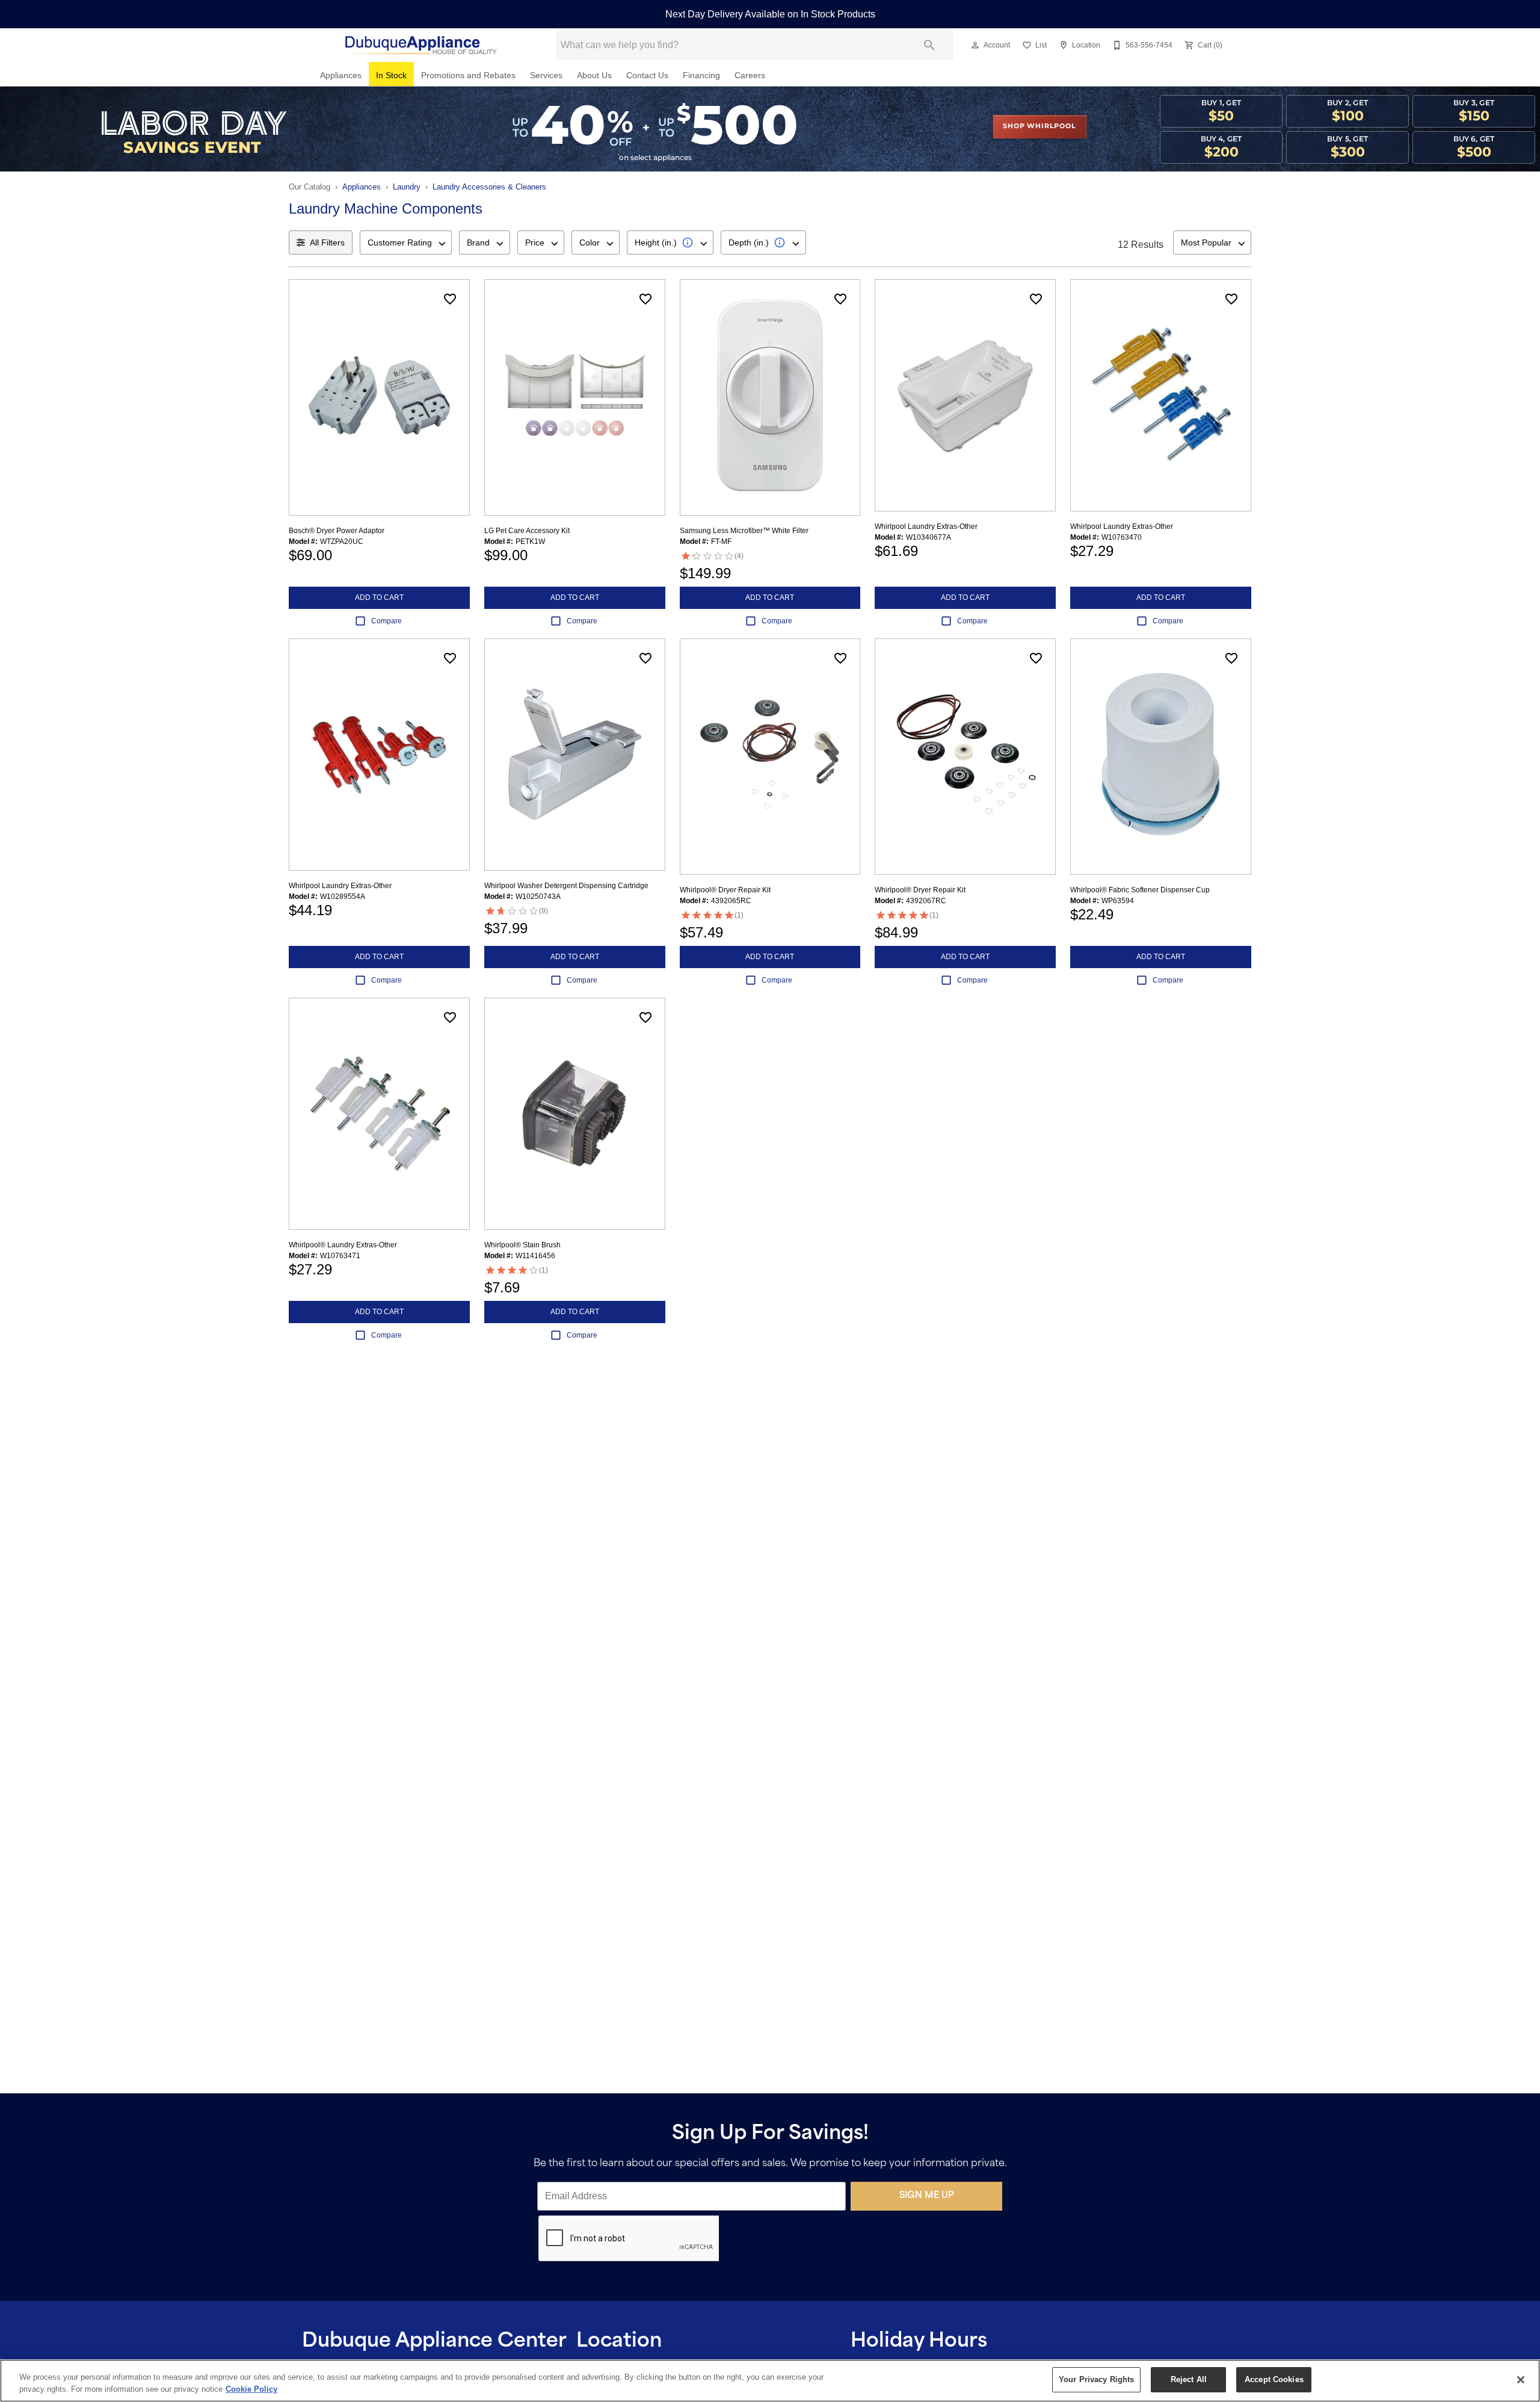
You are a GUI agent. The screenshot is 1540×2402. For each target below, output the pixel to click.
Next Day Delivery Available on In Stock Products (770, 14)
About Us (594, 76)
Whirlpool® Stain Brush (522, 1245)
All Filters (327, 242)
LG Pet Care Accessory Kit (527, 531)
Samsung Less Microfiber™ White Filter (744, 531)
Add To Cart (379, 597)
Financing (701, 76)
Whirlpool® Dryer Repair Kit (725, 890)
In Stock (391, 76)
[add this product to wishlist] (450, 299)
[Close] (1521, 2380)
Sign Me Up (927, 2196)
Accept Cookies (1274, 2379)
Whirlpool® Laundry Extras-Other (343, 1245)
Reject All (1189, 2379)
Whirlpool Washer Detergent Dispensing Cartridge (566, 886)
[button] (975, 45)
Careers (750, 76)
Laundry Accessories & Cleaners (489, 187)
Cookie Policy (251, 2389)
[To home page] (420, 45)
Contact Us (647, 76)
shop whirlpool (1039, 126)
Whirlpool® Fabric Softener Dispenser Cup (1140, 890)
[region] (770, 2381)
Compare (387, 621)
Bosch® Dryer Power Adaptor (337, 531)
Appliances (341, 76)
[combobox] (406, 242)
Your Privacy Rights (1096, 2379)
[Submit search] (929, 45)
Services (546, 76)
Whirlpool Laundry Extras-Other (926, 526)
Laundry (407, 187)
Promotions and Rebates (468, 76)
